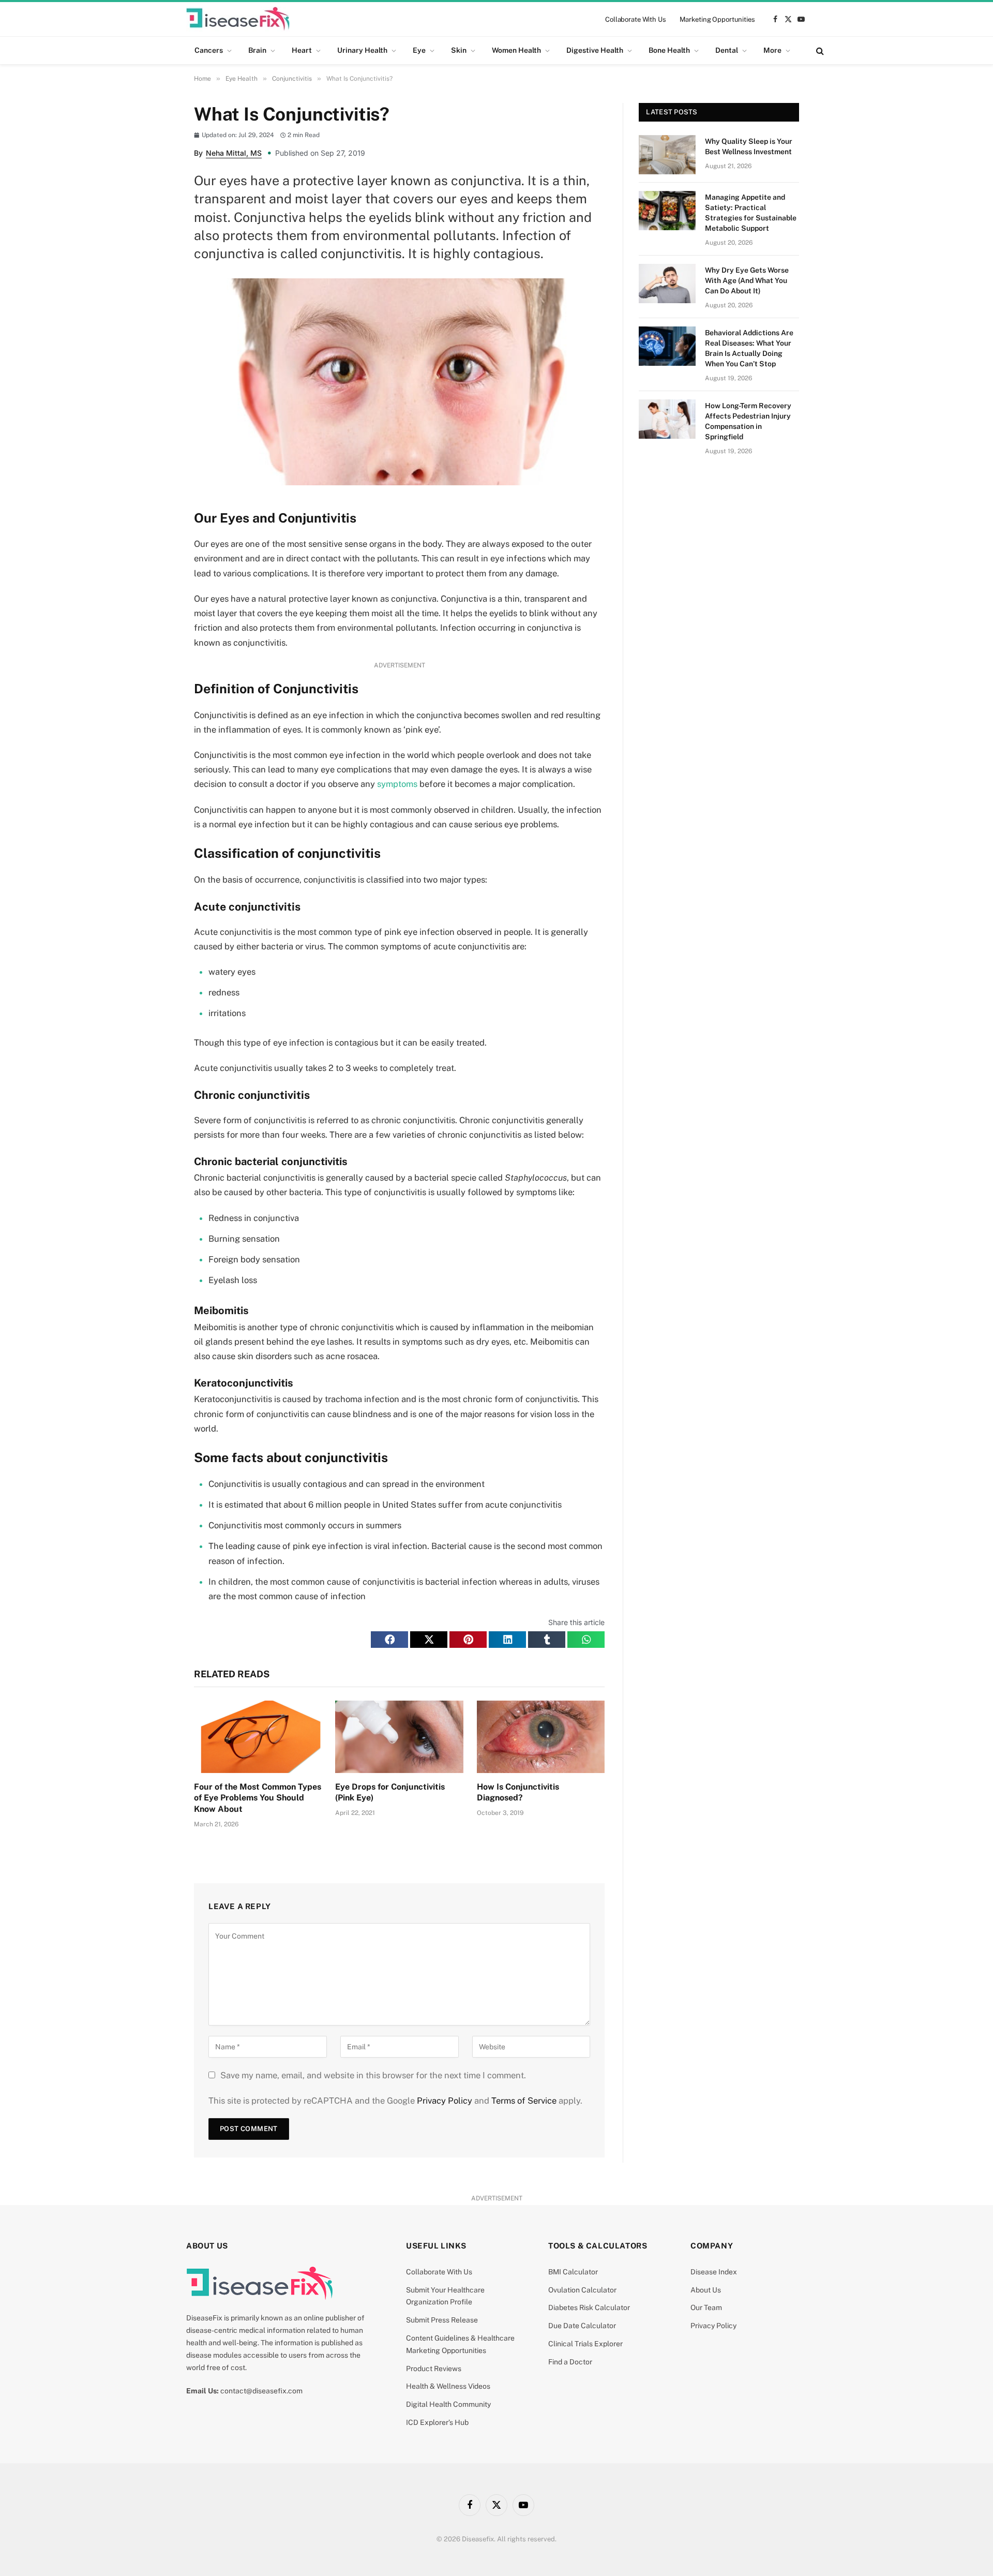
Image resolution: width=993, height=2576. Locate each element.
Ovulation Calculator (582, 2290)
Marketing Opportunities (717, 19)
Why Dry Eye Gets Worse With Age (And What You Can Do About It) (747, 280)
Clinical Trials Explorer (585, 2344)
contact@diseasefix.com (261, 2391)
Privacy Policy (445, 2101)
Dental (727, 50)
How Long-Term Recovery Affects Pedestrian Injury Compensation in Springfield (748, 421)
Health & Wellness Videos (448, 2386)
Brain (257, 50)
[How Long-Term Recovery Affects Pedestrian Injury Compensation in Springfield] (667, 419)
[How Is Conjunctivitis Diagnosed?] (541, 1737)
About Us (706, 2290)
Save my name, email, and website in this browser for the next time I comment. (373, 2075)
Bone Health (669, 50)
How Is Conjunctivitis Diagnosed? (518, 1792)
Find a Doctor (570, 2362)
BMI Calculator (573, 2272)
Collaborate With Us (636, 19)
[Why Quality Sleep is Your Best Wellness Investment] (667, 155)
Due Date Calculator (582, 2326)
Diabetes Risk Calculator (589, 2307)
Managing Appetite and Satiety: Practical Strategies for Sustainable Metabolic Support (751, 213)
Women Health (516, 50)
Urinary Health (362, 50)
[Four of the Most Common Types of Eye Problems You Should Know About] (258, 1737)
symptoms (397, 784)
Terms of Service (524, 2101)
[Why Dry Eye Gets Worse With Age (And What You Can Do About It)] (667, 284)
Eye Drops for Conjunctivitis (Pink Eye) (390, 1792)
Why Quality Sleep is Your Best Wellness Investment (749, 146)
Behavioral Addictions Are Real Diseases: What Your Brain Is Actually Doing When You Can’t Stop (749, 348)
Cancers (209, 50)
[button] (389, 1640)
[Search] (819, 50)
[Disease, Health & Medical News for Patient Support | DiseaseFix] (238, 19)
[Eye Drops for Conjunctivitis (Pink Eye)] (399, 1737)
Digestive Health (595, 50)
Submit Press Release (442, 2320)
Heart (302, 50)
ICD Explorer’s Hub (437, 2422)
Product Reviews (434, 2369)
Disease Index (714, 2272)
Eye (419, 50)
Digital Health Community (448, 2404)
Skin (459, 50)
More (772, 50)
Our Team (706, 2307)
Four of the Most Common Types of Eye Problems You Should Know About (258, 1798)
